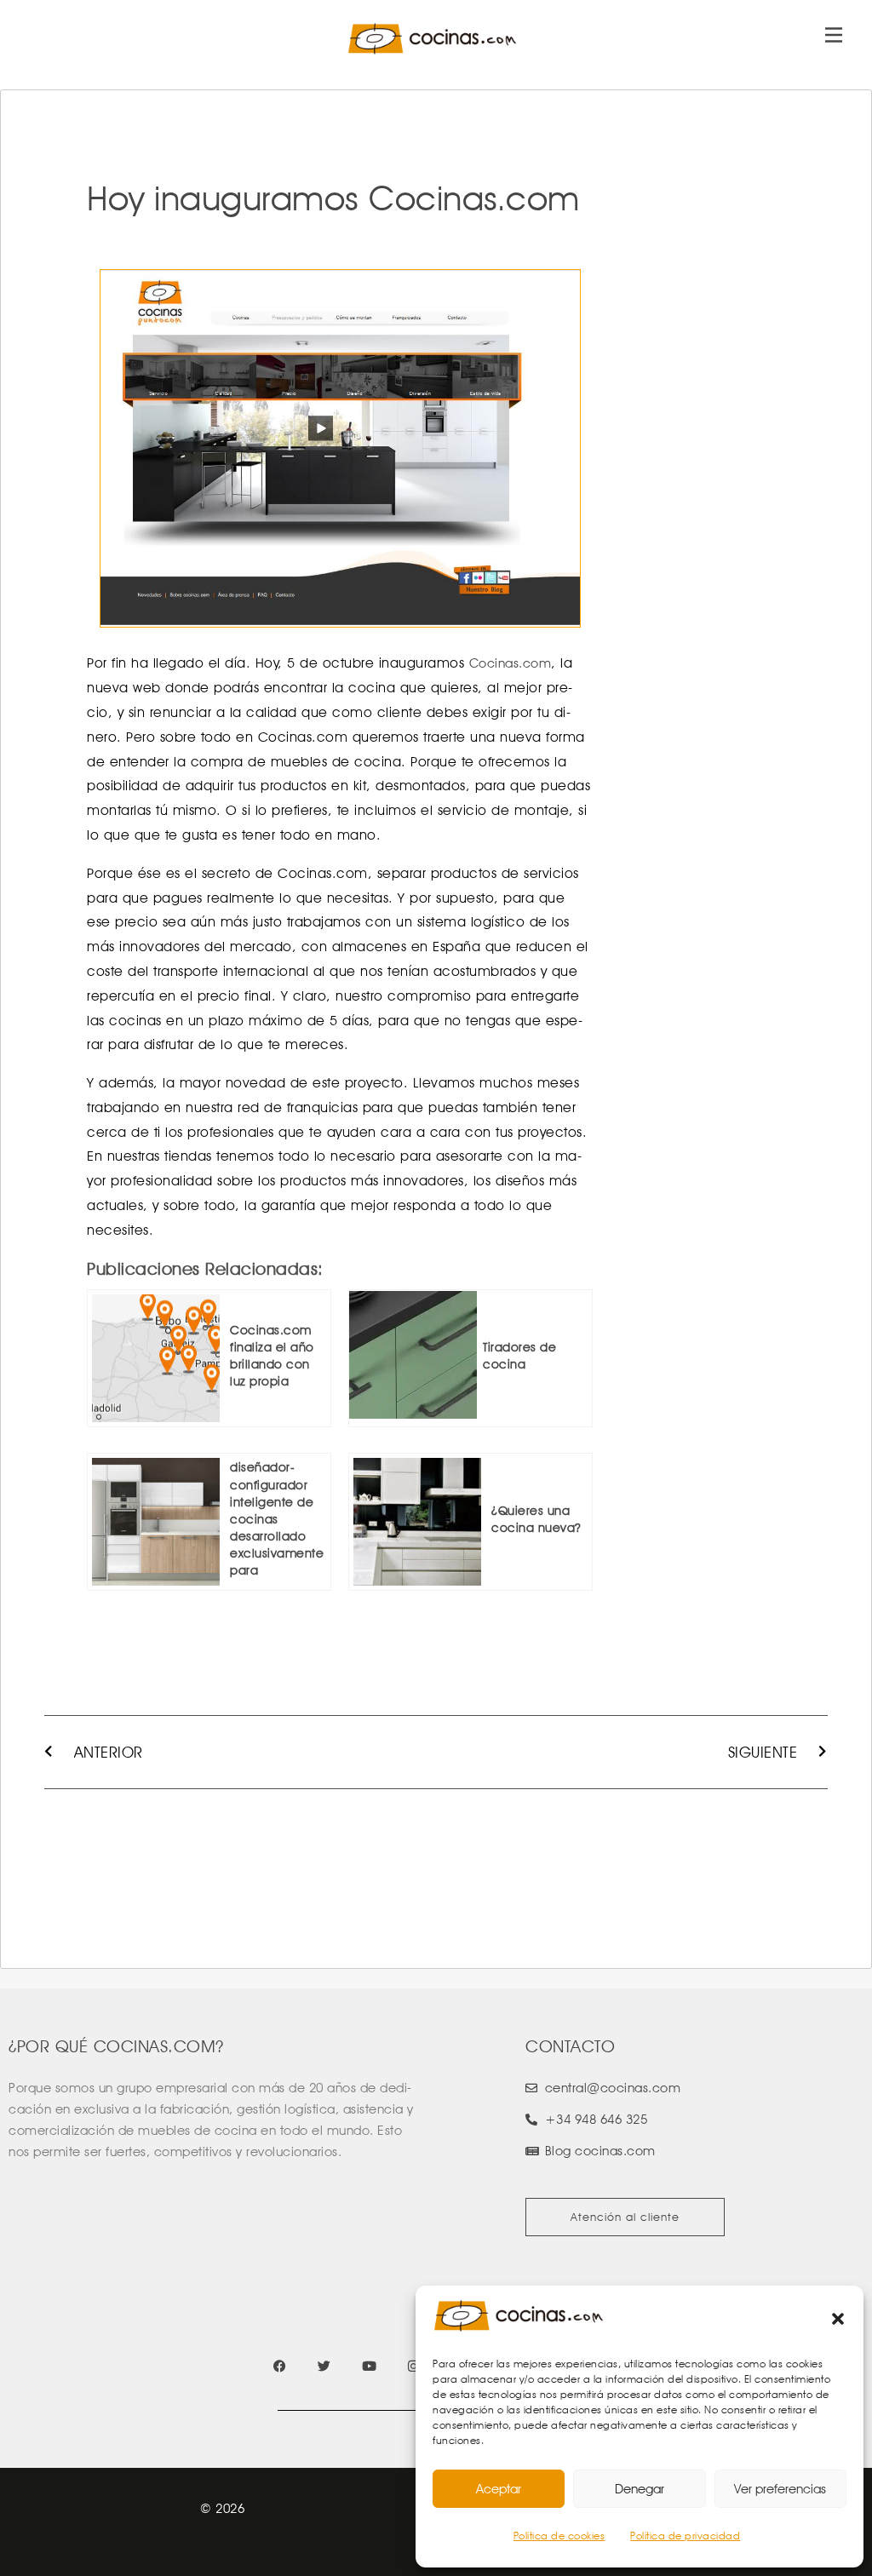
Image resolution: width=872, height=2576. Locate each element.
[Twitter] (324, 2366)
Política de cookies (559, 2536)
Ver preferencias (780, 2489)
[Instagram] (413, 2366)
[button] (838, 2319)
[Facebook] (280, 2366)
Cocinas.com (511, 663)
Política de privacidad (685, 2536)
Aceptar (499, 2489)
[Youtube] (369, 2366)
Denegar (640, 2489)
